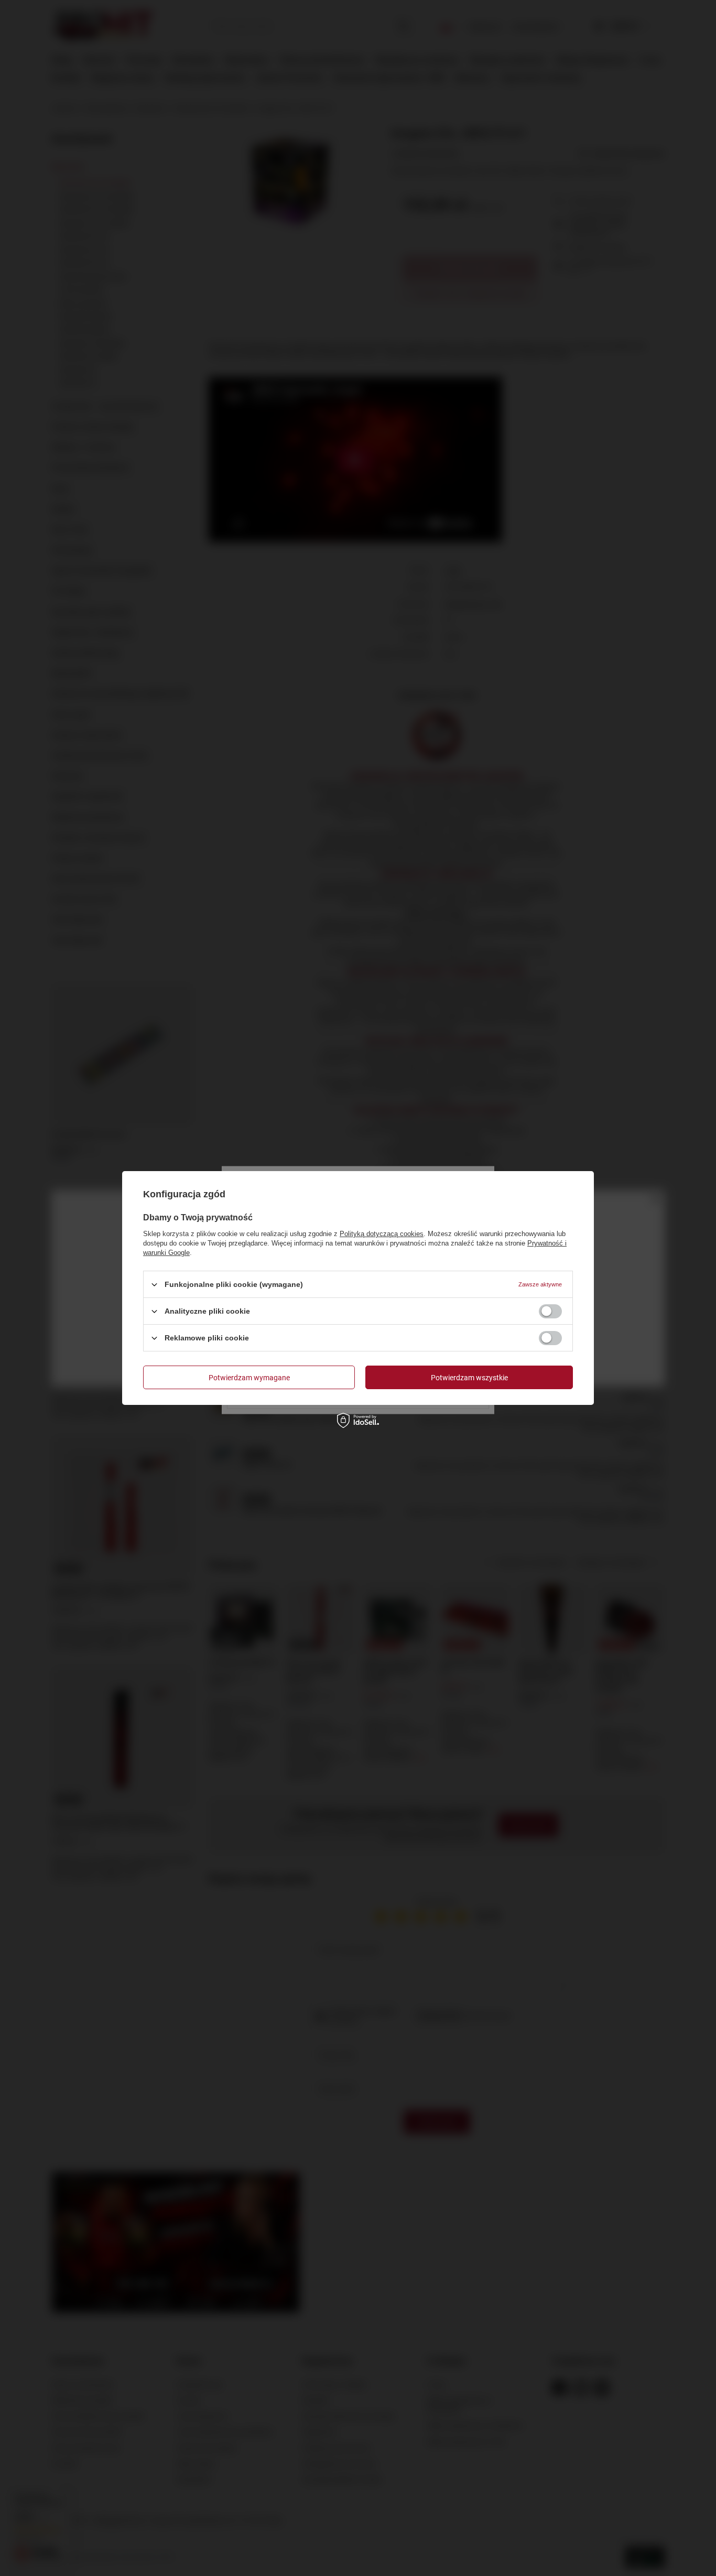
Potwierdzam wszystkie (469, 1377)
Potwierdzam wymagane (249, 1377)
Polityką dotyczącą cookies (382, 1234)
